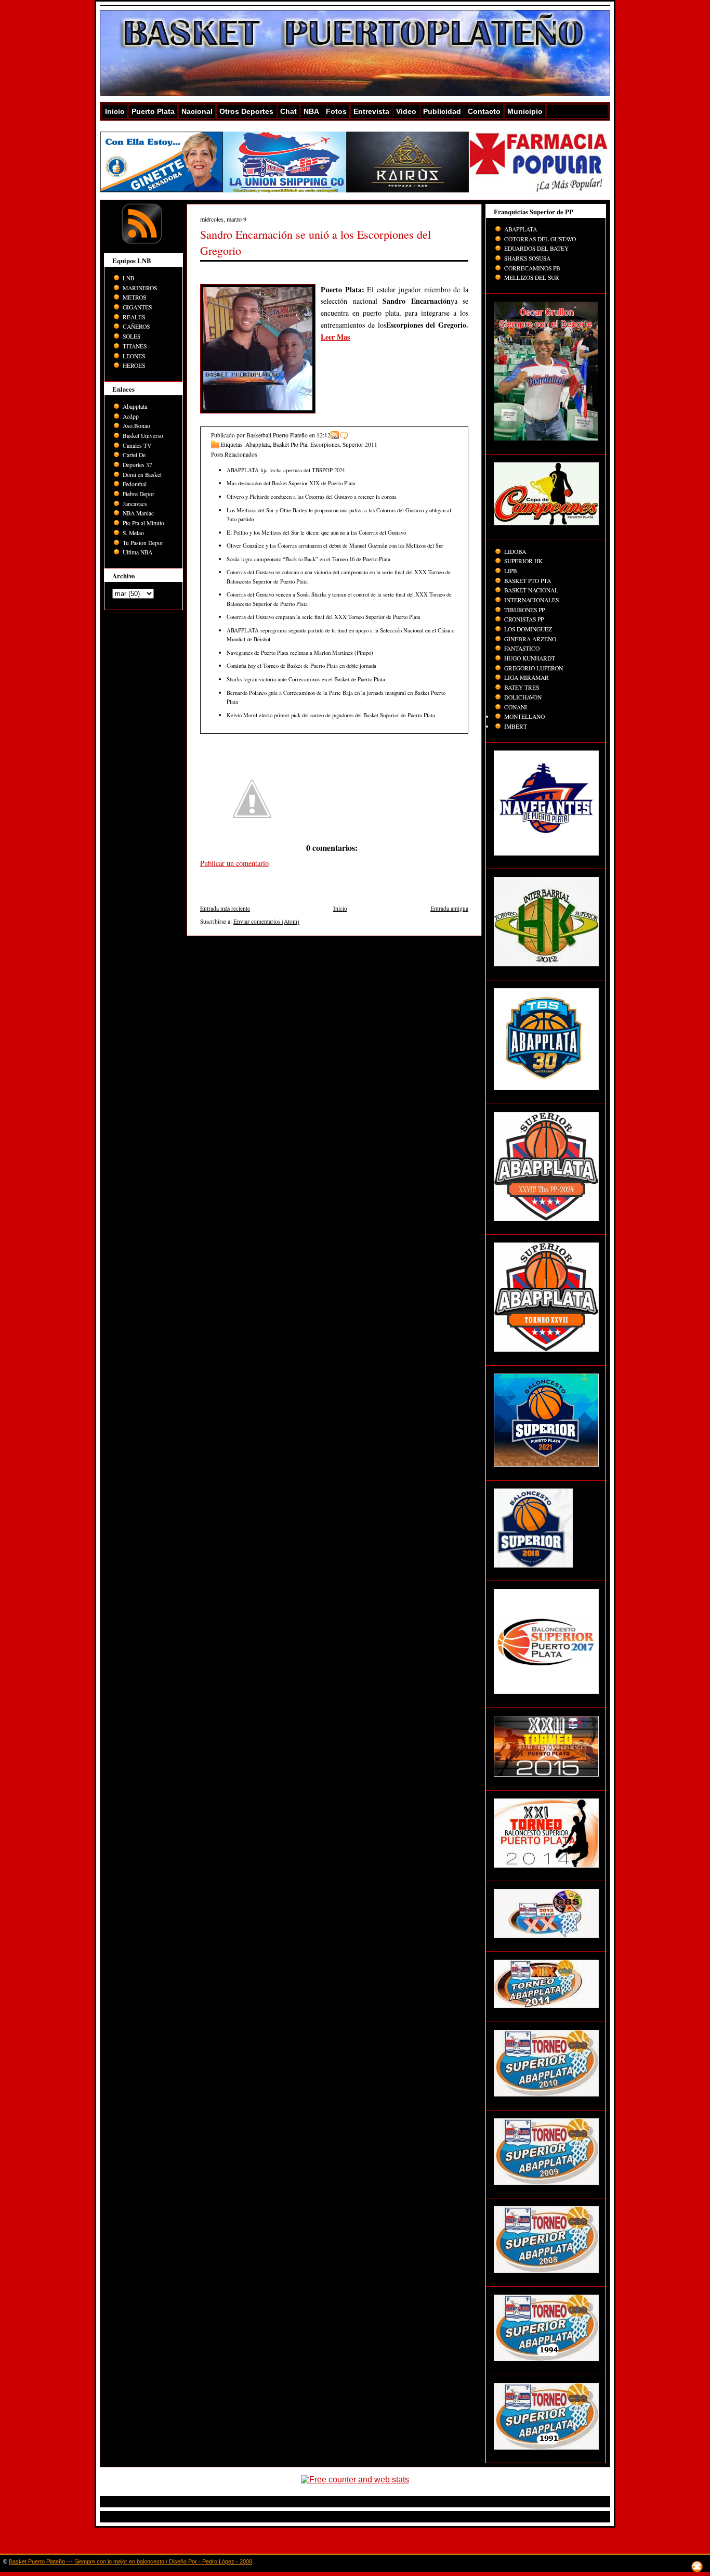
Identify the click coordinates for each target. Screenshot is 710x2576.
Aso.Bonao (136, 426)
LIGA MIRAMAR (527, 677)
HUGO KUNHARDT (530, 658)
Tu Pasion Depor (143, 543)
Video (406, 111)
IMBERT (516, 726)
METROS (134, 297)
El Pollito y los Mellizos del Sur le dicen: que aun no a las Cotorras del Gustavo (316, 532)
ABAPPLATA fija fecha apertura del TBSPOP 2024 (286, 470)
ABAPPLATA (521, 229)
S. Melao (133, 533)
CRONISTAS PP (524, 619)
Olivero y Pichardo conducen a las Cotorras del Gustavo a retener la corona (312, 496)
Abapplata (135, 406)
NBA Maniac (138, 513)
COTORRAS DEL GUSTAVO (540, 239)
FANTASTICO (522, 648)
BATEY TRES (522, 687)
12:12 (324, 435)
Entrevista (371, 111)
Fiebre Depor (139, 494)
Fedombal (135, 484)
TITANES (135, 346)
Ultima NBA (137, 552)
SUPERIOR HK (523, 561)
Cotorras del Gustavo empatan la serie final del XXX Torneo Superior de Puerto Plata (324, 617)
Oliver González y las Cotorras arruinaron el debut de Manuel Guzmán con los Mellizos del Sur (335, 545)
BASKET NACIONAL (531, 590)
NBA (311, 111)
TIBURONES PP (524, 610)
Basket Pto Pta (290, 444)
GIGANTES (137, 307)
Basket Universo (143, 436)
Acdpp (131, 416)
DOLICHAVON (523, 697)
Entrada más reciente (225, 908)
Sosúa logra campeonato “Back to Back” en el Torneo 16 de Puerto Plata (308, 559)
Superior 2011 (360, 444)
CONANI (516, 707)
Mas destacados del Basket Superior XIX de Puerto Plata (291, 483)
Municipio (525, 111)
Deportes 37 (137, 465)
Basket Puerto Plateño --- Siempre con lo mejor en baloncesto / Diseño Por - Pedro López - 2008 (130, 2561)
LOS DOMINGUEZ (528, 629)
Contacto (484, 111)
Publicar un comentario (234, 863)
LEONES (134, 356)
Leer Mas (335, 337)
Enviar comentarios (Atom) (266, 921)
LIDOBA (515, 552)
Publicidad (442, 111)
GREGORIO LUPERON (534, 668)
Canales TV (137, 445)
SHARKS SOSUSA (527, 258)
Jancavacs (135, 504)
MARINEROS (140, 288)
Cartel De (134, 455)
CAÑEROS (136, 326)
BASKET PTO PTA (528, 581)
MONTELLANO (524, 716)
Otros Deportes (246, 111)
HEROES (134, 365)
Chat (288, 111)
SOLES (132, 336)
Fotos (336, 111)
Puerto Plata (153, 111)
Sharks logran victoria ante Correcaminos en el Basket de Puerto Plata (306, 679)
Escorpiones (325, 444)
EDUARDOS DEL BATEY (536, 248)
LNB (129, 278)
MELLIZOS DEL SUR (532, 277)
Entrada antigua (449, 908)
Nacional (197, 111)
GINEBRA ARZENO (530, 639)
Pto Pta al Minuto (143, 523)
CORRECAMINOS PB (532, 268)
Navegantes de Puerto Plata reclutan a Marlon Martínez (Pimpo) (300, 652)
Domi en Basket (142, 475)
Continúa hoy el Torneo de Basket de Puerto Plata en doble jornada (301, 665)
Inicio (115, 111)
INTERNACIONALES (531, 600)
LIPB (511, 571)
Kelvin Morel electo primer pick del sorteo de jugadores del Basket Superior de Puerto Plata (331, 715)
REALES (134, 317)
